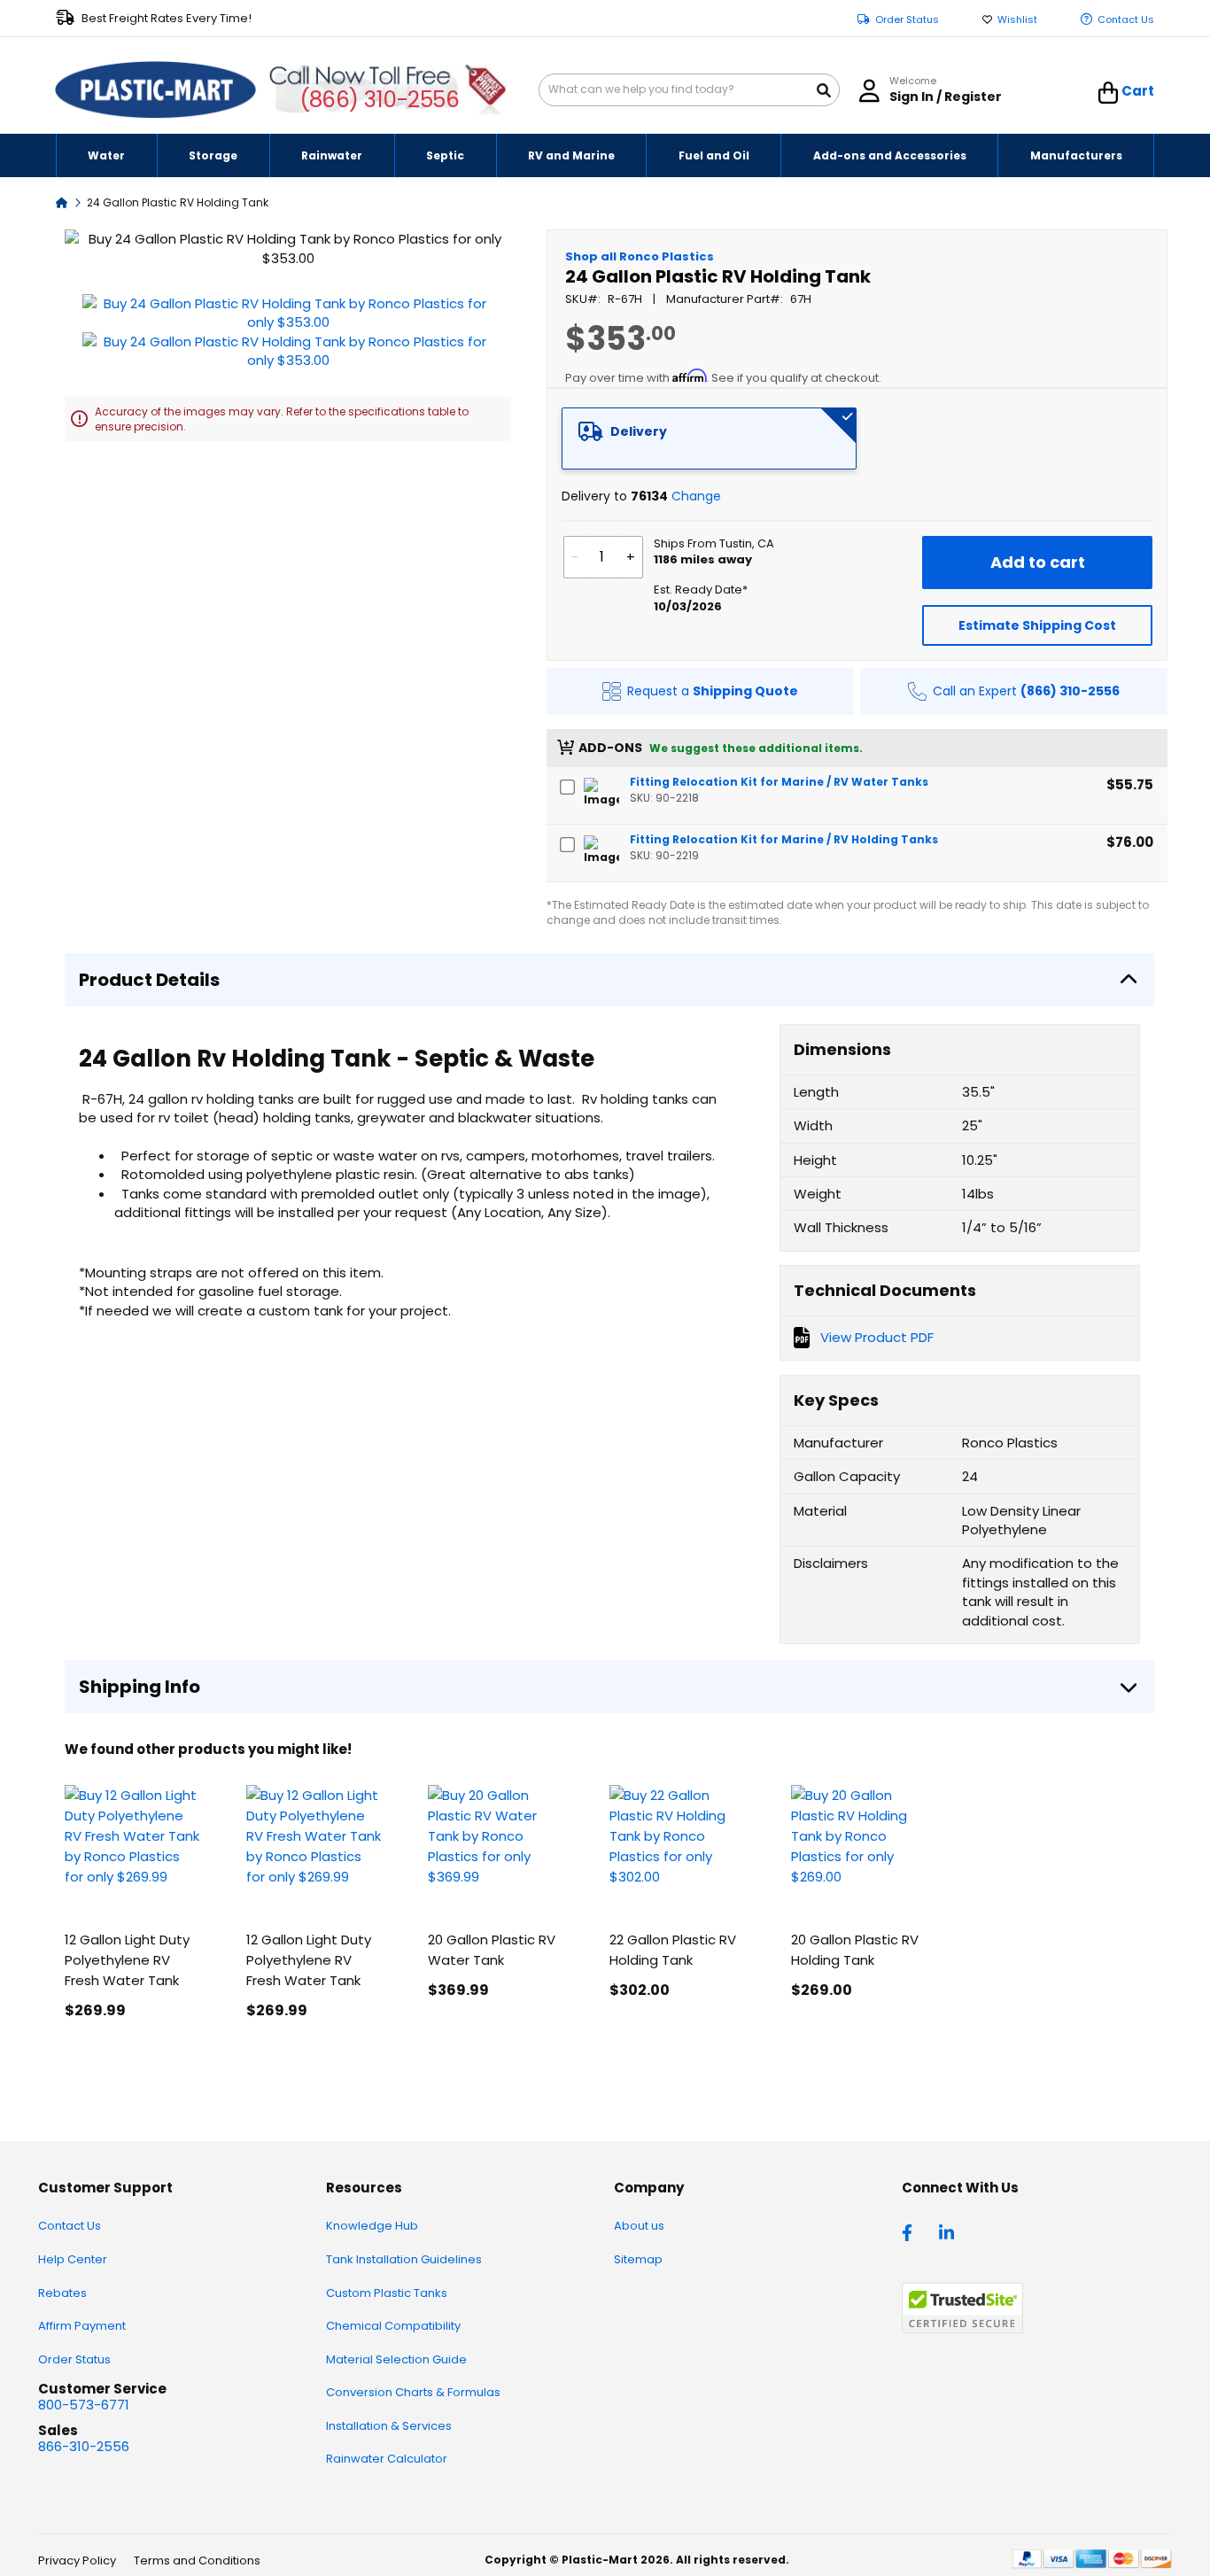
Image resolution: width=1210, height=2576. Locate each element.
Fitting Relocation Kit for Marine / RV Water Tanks (779, 782)
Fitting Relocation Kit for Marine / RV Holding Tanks (784, 839)
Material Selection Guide (396, 2359)
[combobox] (689, 90)
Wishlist (1017, 20)
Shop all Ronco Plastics (640, 256)
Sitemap (638, 2259)
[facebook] (911, 2231)
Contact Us (1126, 20)
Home (62, 202)
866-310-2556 (84, 2446)
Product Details (149, 980)
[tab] (710, 438)
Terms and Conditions (197, 2560)
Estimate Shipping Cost (1037, 625)
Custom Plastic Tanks (387, 2293)
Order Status (907, 20)
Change (696, 496)
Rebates (62, 2293)
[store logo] (156, 90)
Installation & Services (389, 2426)
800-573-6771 (84, 2405)
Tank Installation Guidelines (404, 2259)
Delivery (639, 431)
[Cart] (1109, 93)
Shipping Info (140, 1687)
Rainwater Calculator (387, 2459)
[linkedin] (949, 2231)
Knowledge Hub (372, 2226)
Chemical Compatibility (393, 2326)
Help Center (73, 2259)
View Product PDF (877, 1337)
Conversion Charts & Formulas (413, 2392)
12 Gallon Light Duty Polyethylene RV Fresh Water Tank (127, 1960)
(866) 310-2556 (380, 100)
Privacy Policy (77, 2560)
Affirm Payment (82, 2326)
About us (639, 2226)
